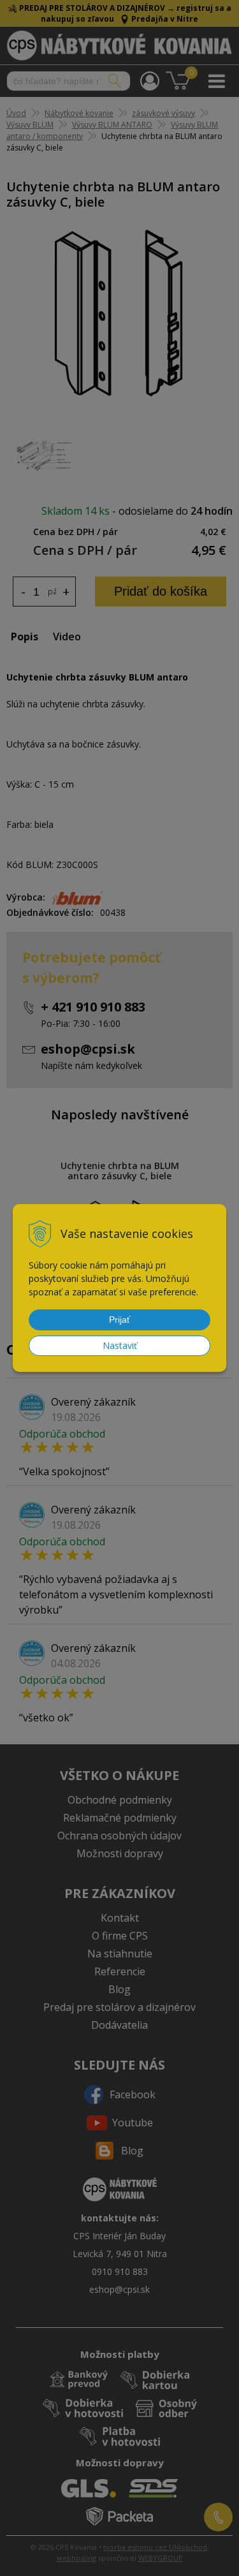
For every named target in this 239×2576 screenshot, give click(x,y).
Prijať (119, 1320)
